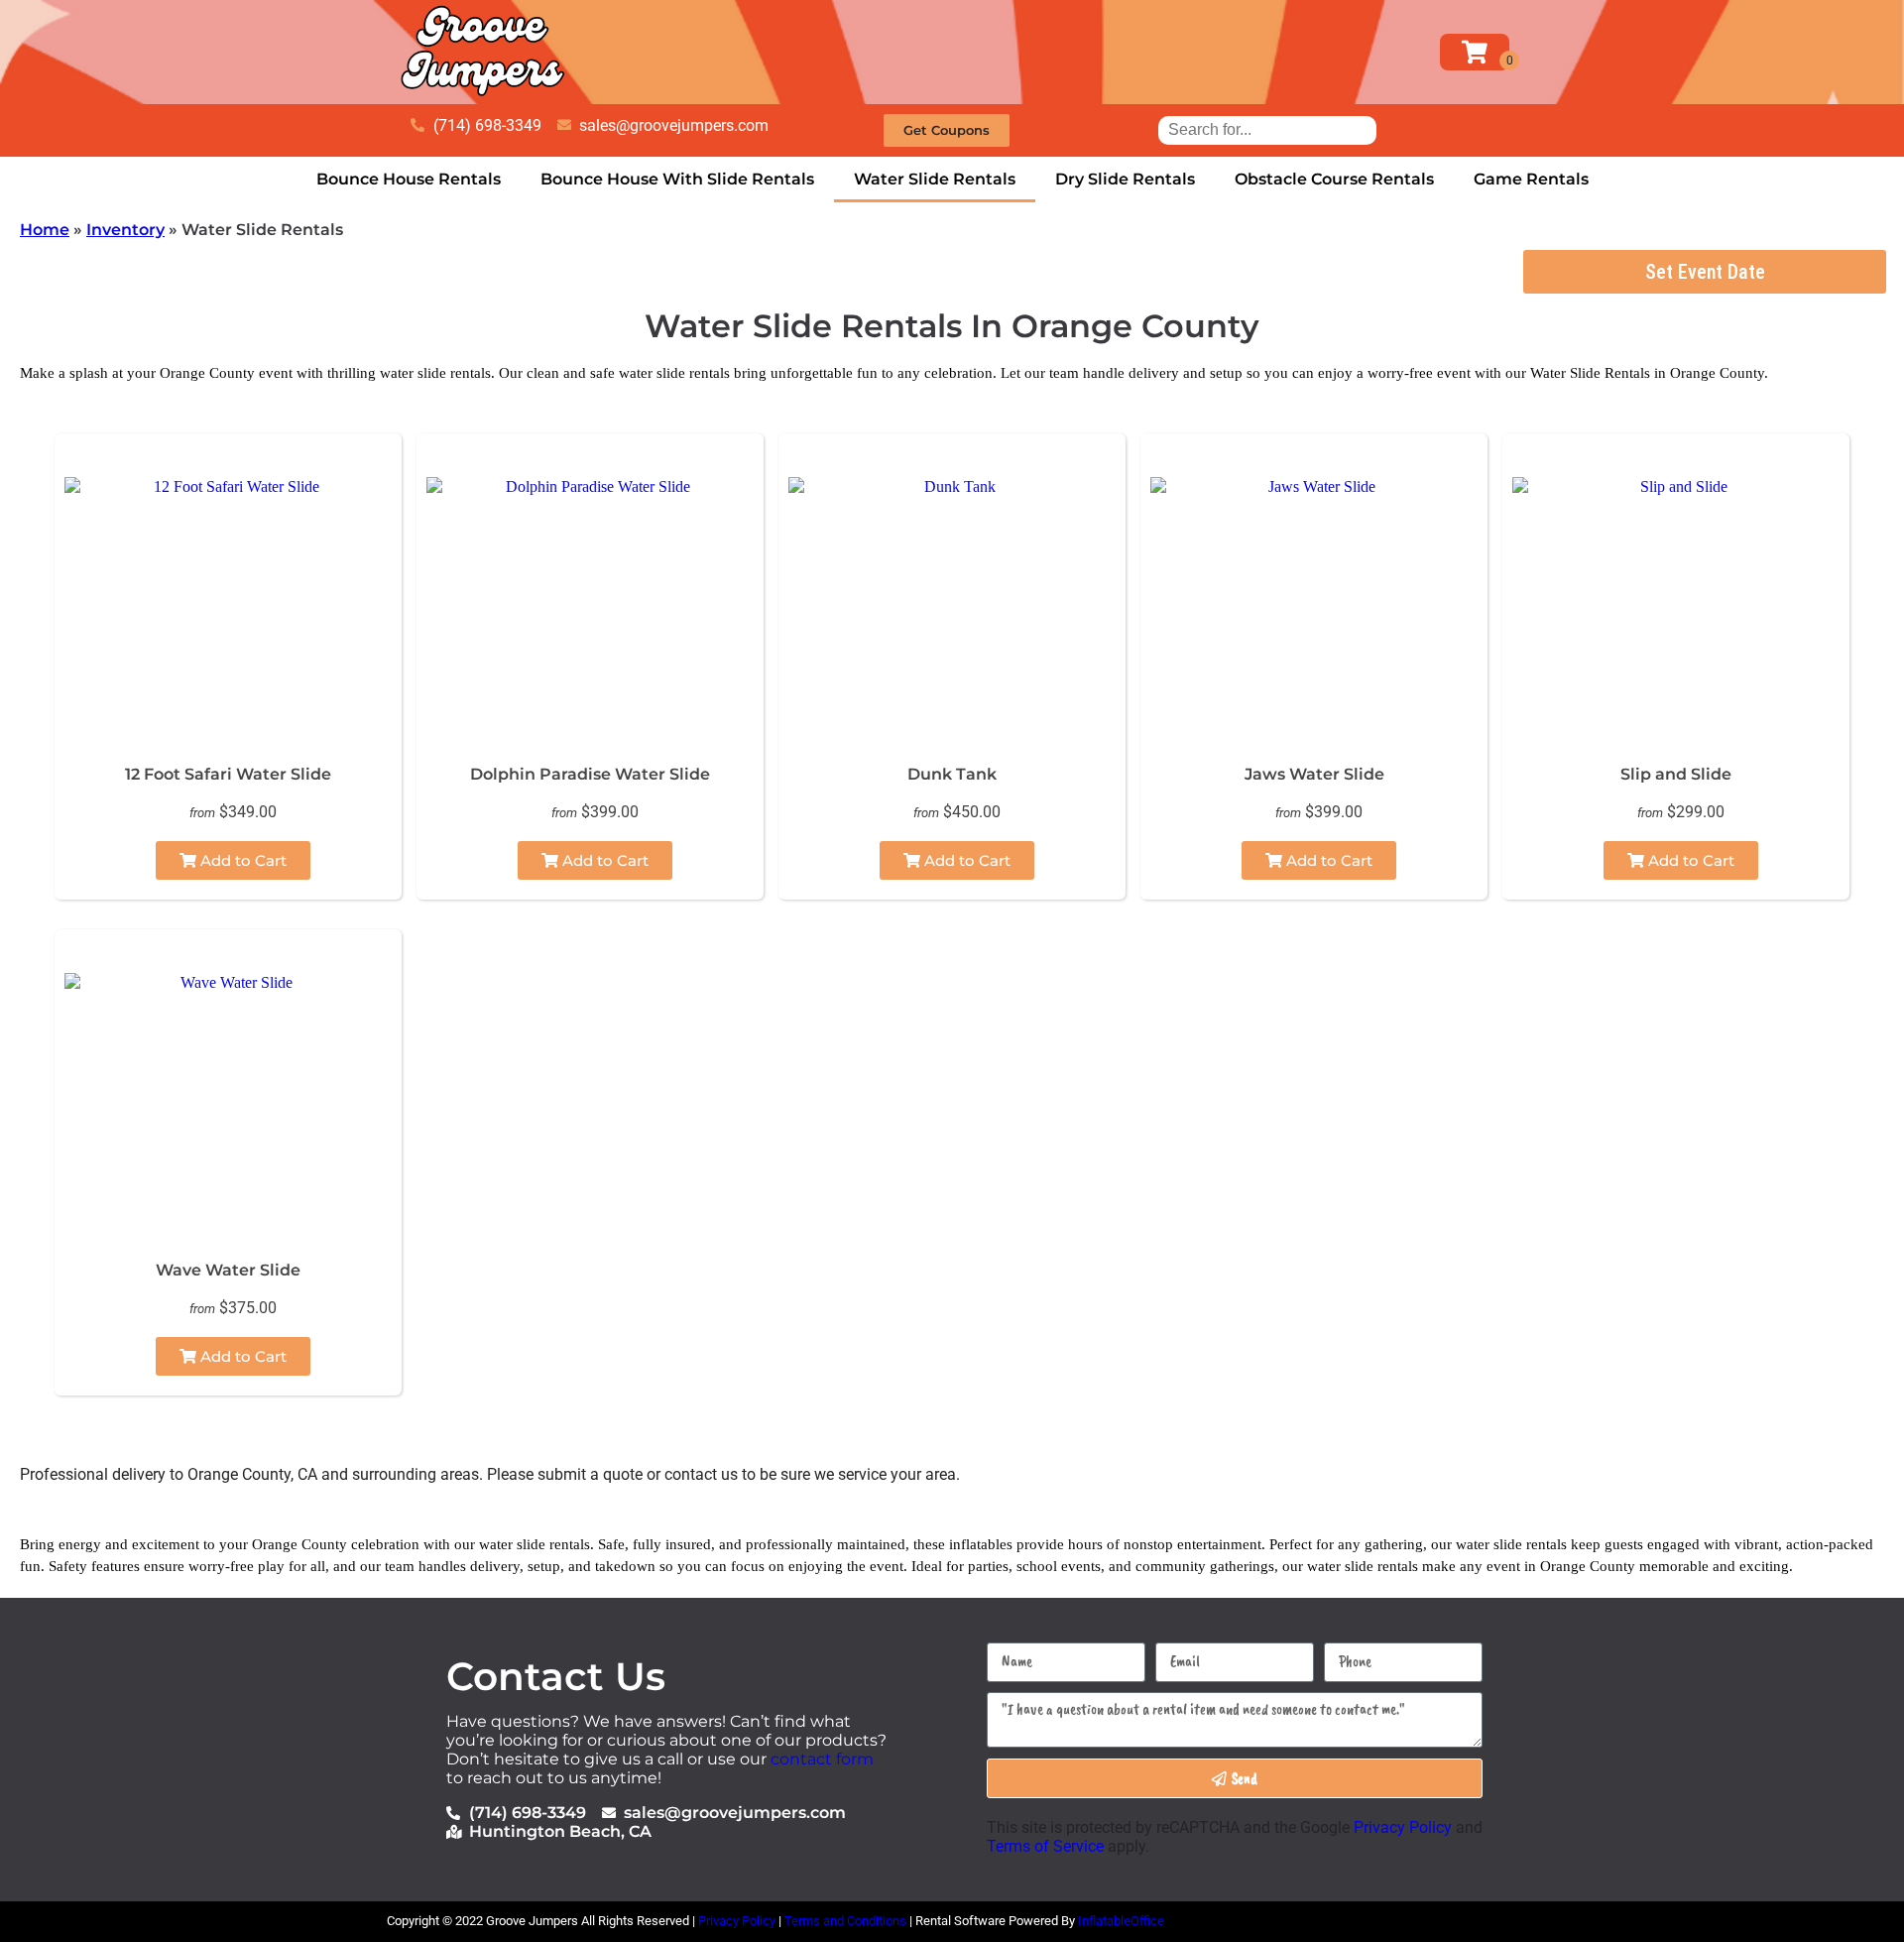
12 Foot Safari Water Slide (228, 774)
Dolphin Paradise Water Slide (590, 774)
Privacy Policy (1403, 1827)
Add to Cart (241, 860)
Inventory (125, 230)
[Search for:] (1267, 129)
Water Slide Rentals (935, 179)
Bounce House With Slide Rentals (677, 179)
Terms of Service (1045, 1846)
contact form (822, 1759)
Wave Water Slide (228, 1270)
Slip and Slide (1676, 774)
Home (45, 230)
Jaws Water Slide (1314, 774)
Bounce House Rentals (409, 179)
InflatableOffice (1121, 1921)
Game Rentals (1531, 179)
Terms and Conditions (845, 1921)
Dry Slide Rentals (1125, 179)
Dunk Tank (952, 774)
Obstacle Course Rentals (1334, 179)
